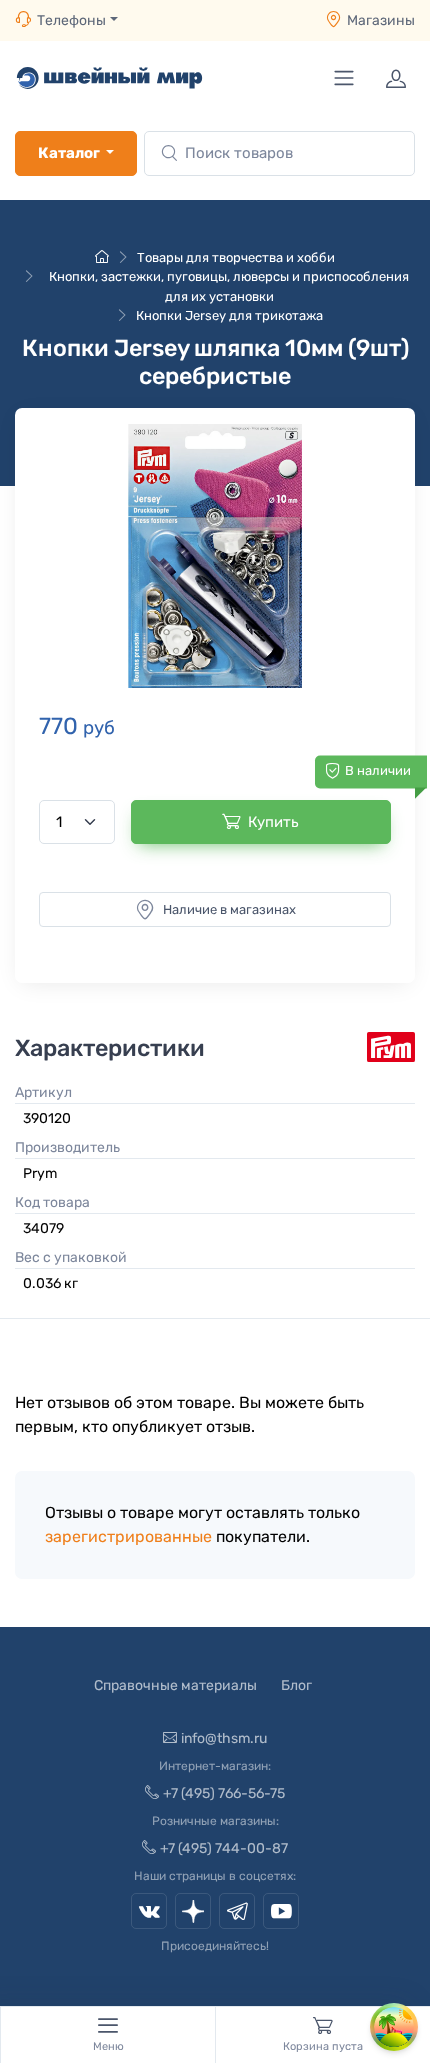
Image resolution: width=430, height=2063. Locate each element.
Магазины (381, 20)
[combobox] (279, 153)
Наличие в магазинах (229, 909)
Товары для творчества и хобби (236, 257)
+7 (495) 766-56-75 (224, 1793)
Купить (273, 822)
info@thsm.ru (224, 1738)
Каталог (69, 153)
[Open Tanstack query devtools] (394, 2027)
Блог (296, 1685)
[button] (215, 556)
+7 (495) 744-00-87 (224, 1848)
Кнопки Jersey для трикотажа (229, 315)
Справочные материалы (175, 1685)
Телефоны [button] (71, 20)
